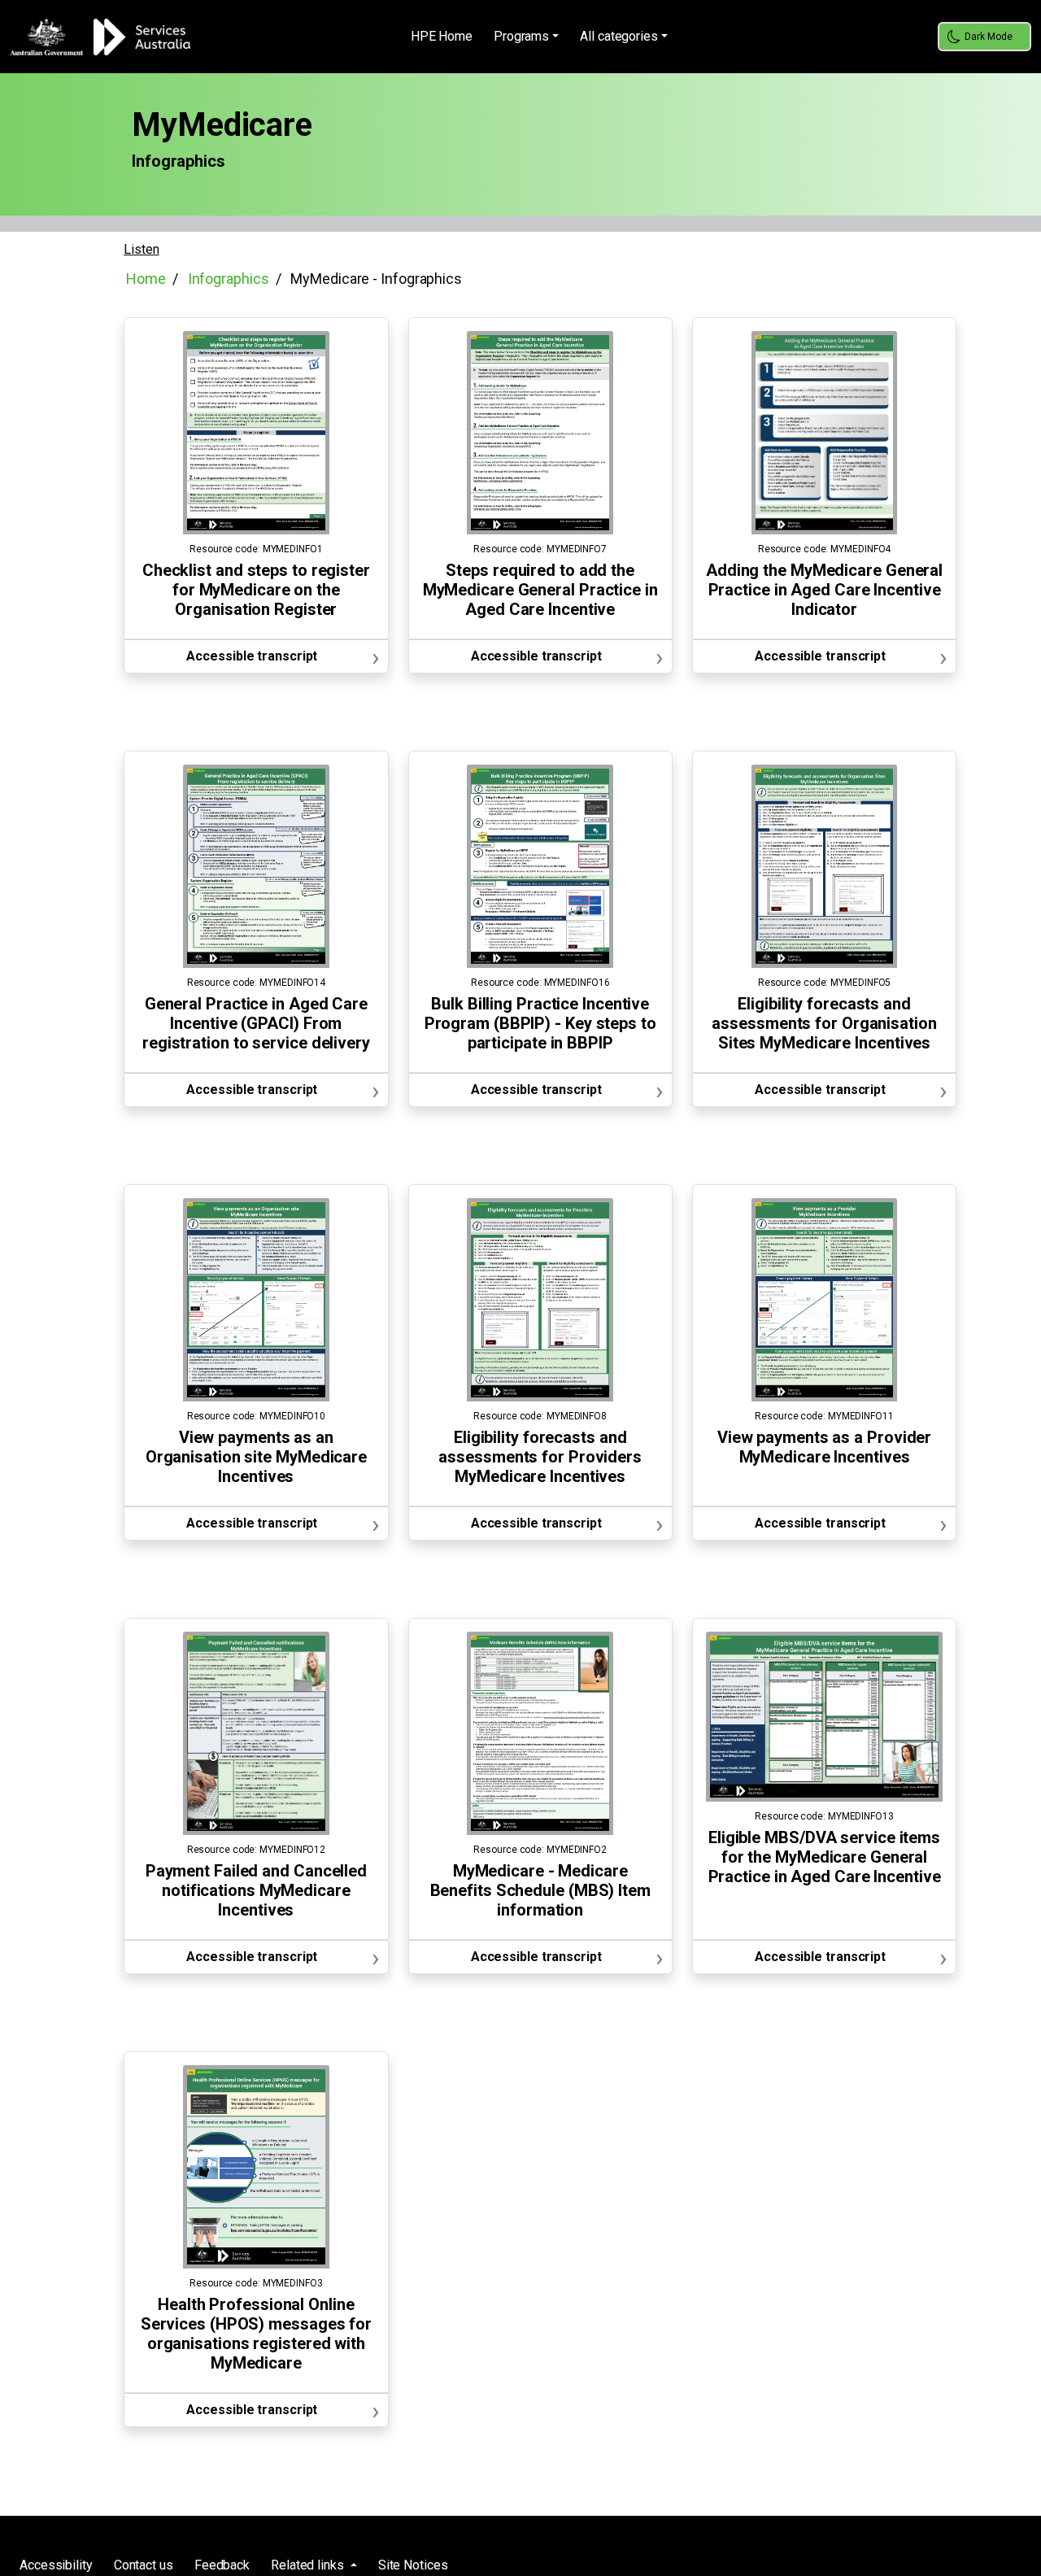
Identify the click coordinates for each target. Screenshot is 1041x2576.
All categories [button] (619, 36)
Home (146, 279)
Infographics (229, 279)
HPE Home (442, 36)
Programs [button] (521, 36)
